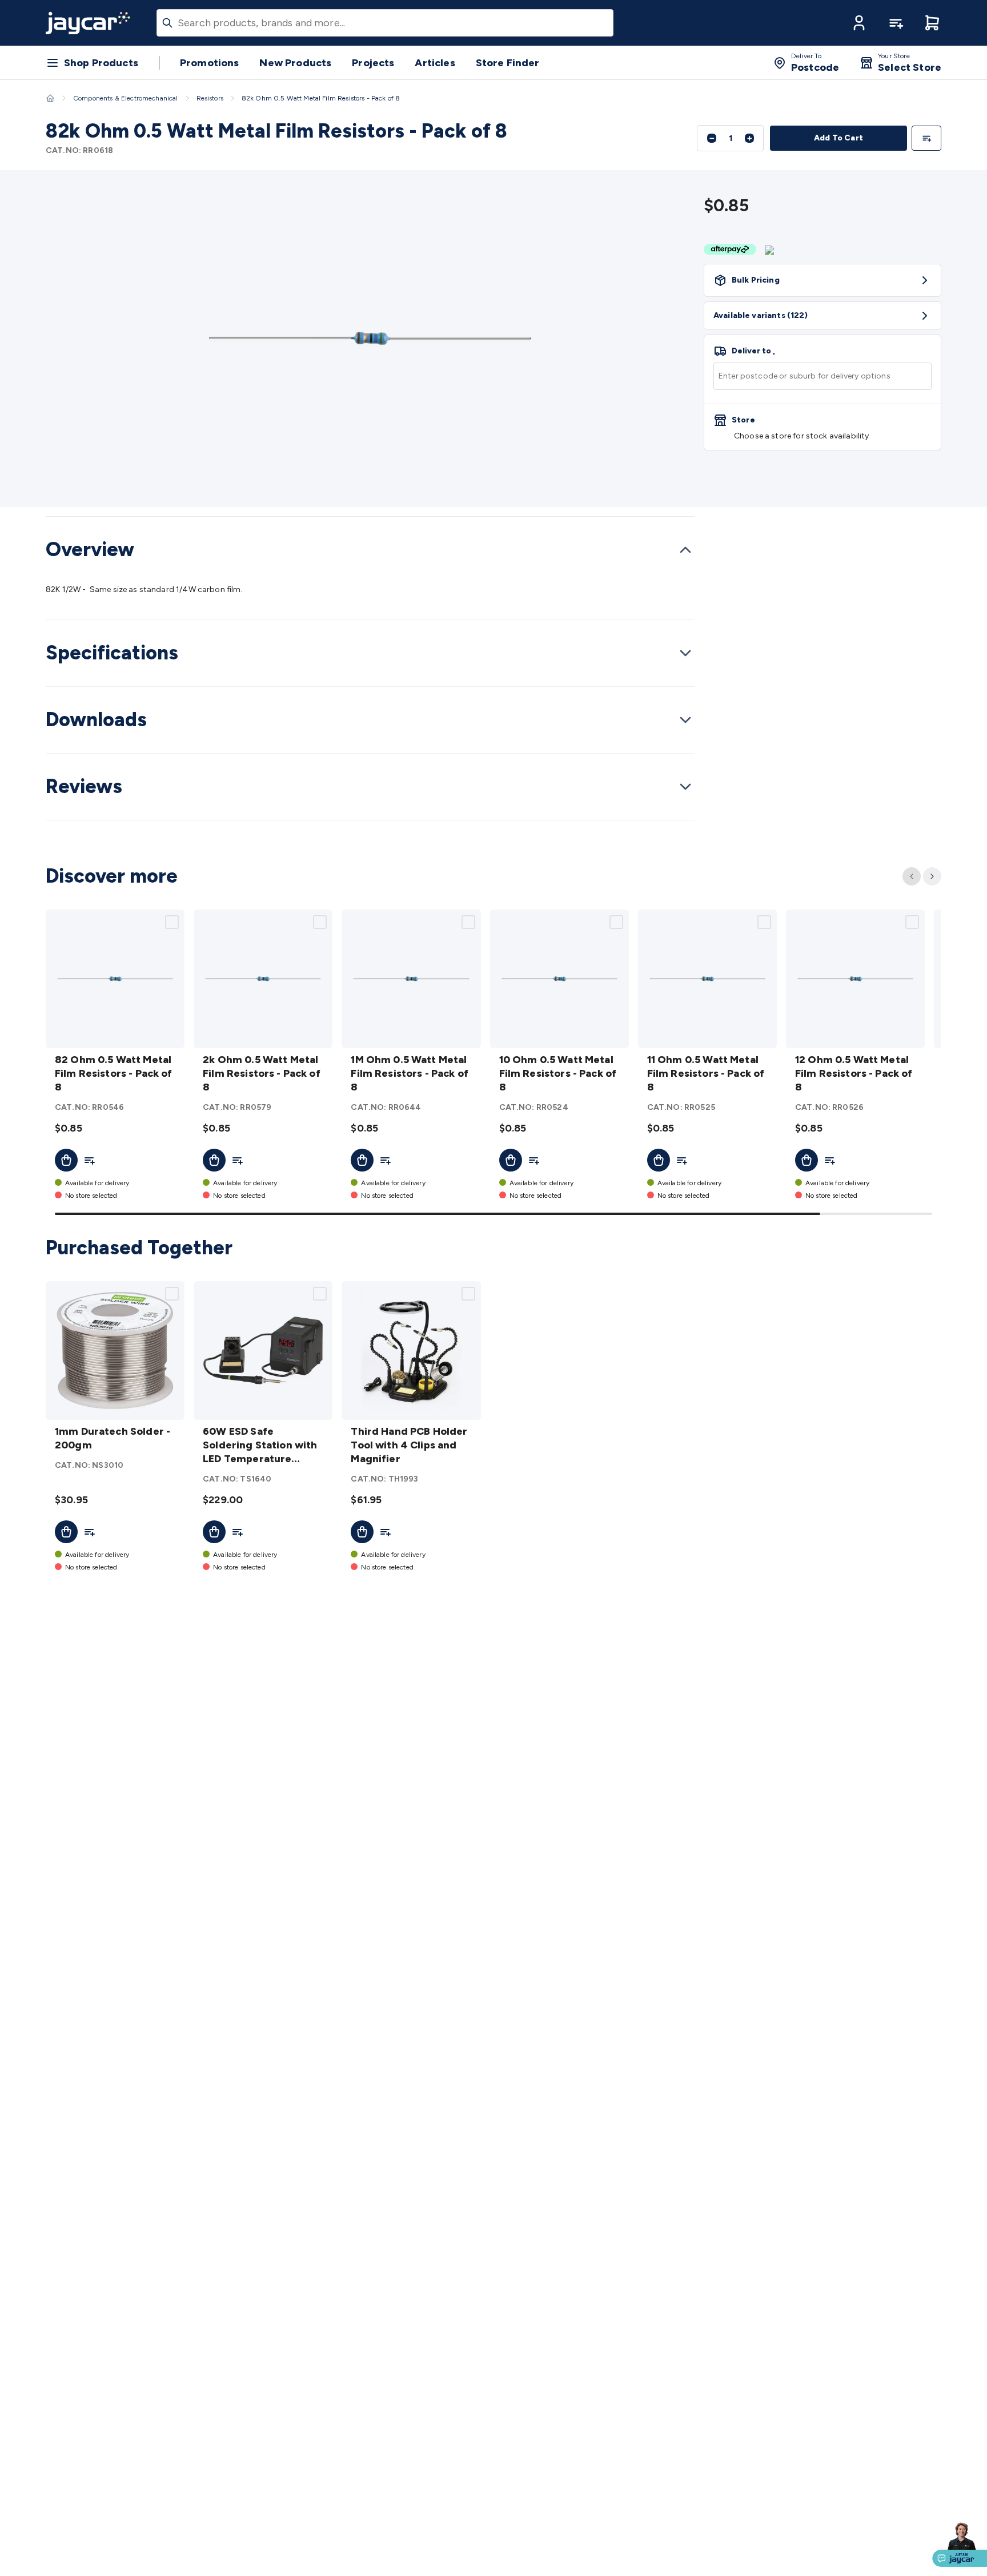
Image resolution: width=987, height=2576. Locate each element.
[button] (859, 23)
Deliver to (753, 351)
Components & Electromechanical (126, 98)
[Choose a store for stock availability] (822, 427)
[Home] (50, 98)
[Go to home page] (88, 23)
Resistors (210, 98)
